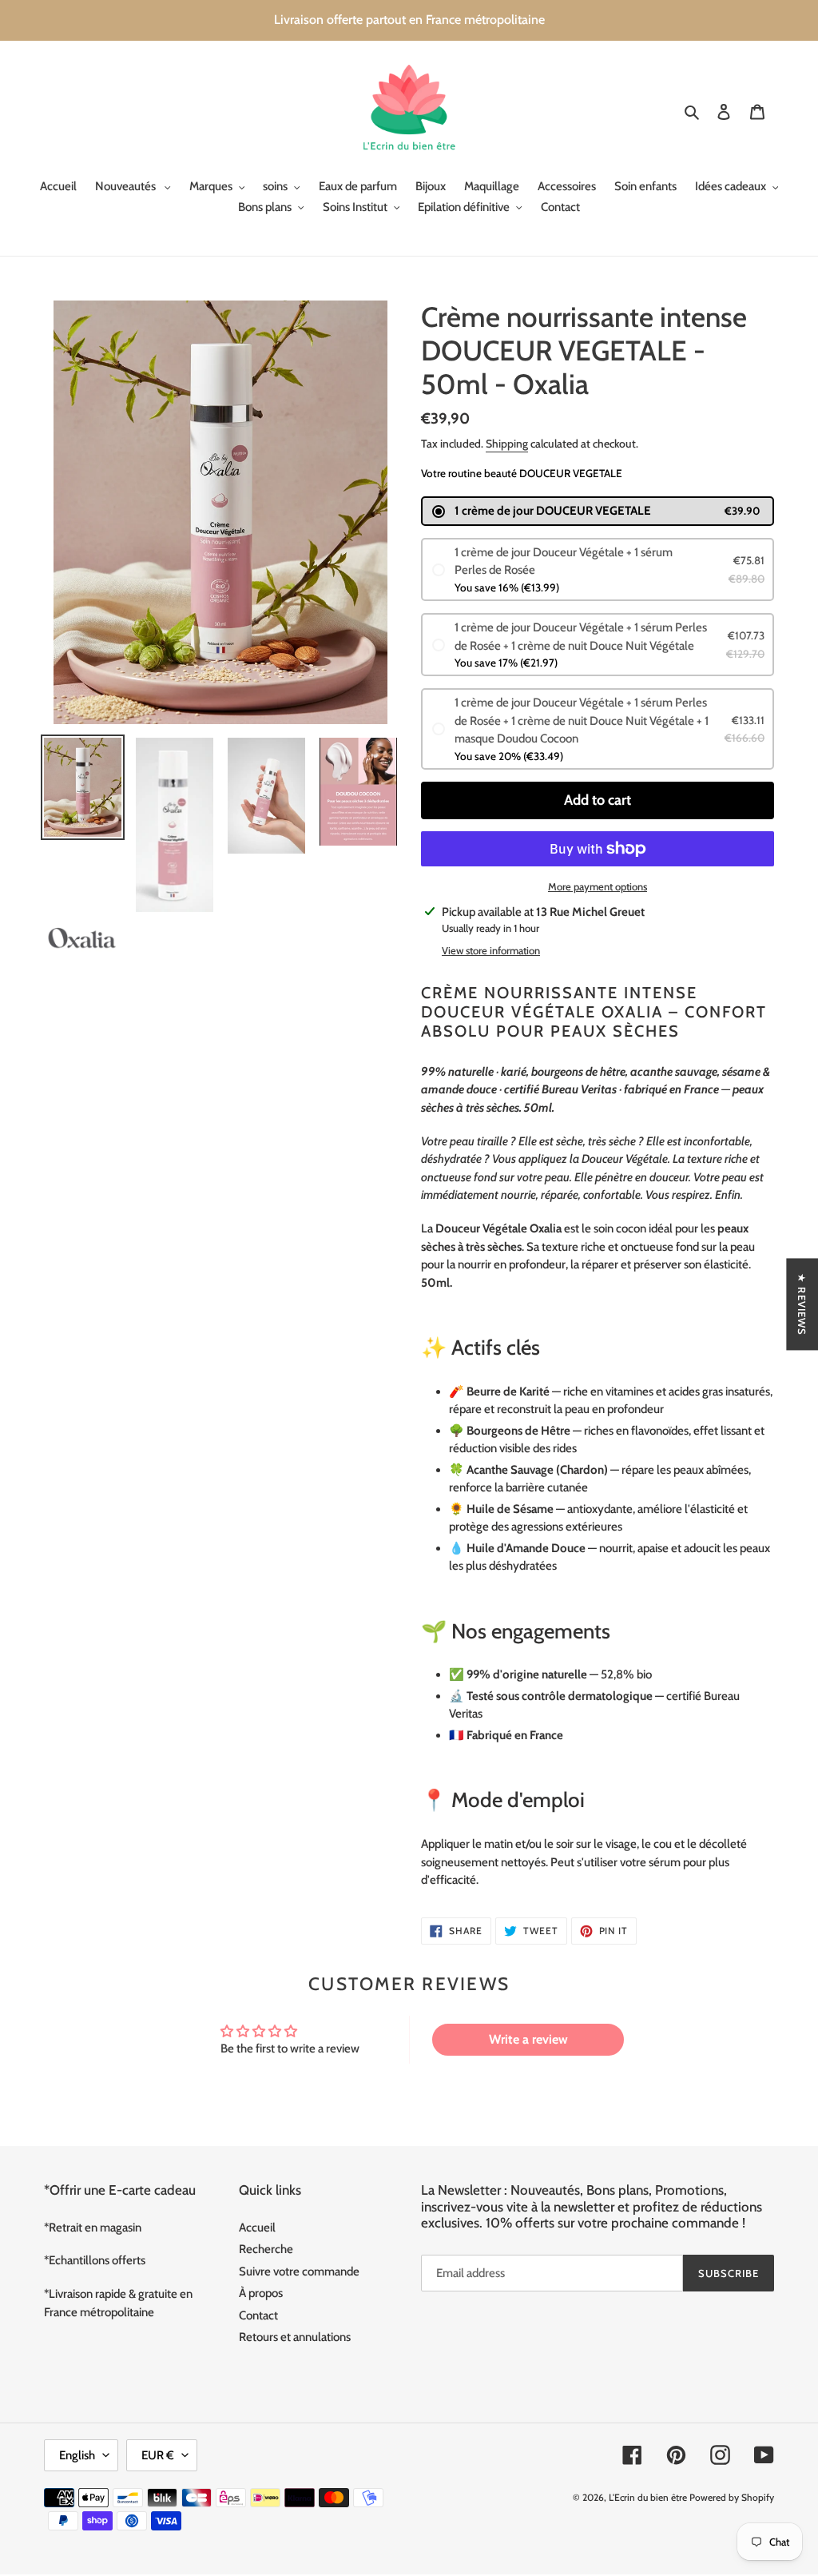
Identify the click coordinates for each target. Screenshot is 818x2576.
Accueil (257, 2228)
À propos (261, 2293)
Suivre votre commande (299, 2271)
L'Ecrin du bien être (648, 2497)
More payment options (598, 886)
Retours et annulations (295, 2337)
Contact (258, 2315)
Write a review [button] (528, 2039)
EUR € (158, 2455)
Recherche (266, 2249)
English (77, 2455)
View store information (491, 950)
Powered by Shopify (732, 2497)
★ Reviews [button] (802, 1304)
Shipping (507, 444)
